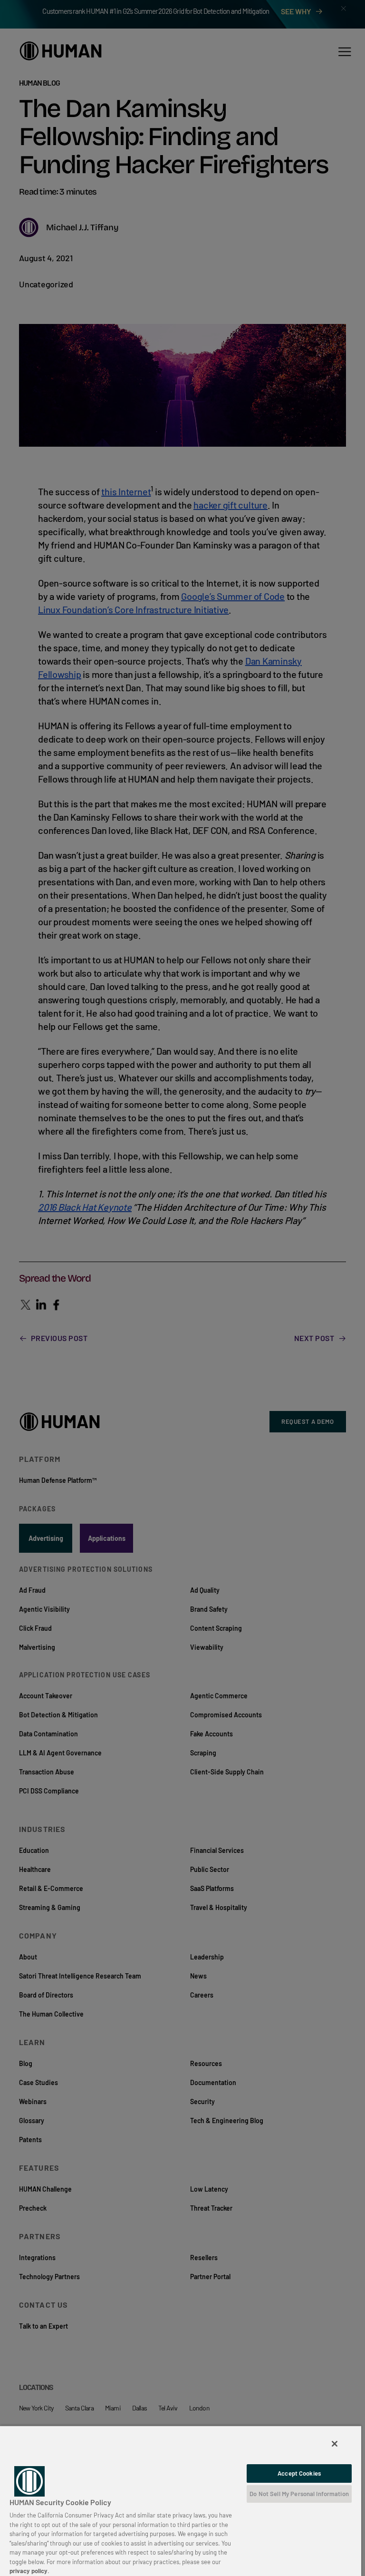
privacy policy (29, 2571)
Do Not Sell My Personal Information (299, 2494)
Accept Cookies (299, 2473)
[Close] (335, 2444)
